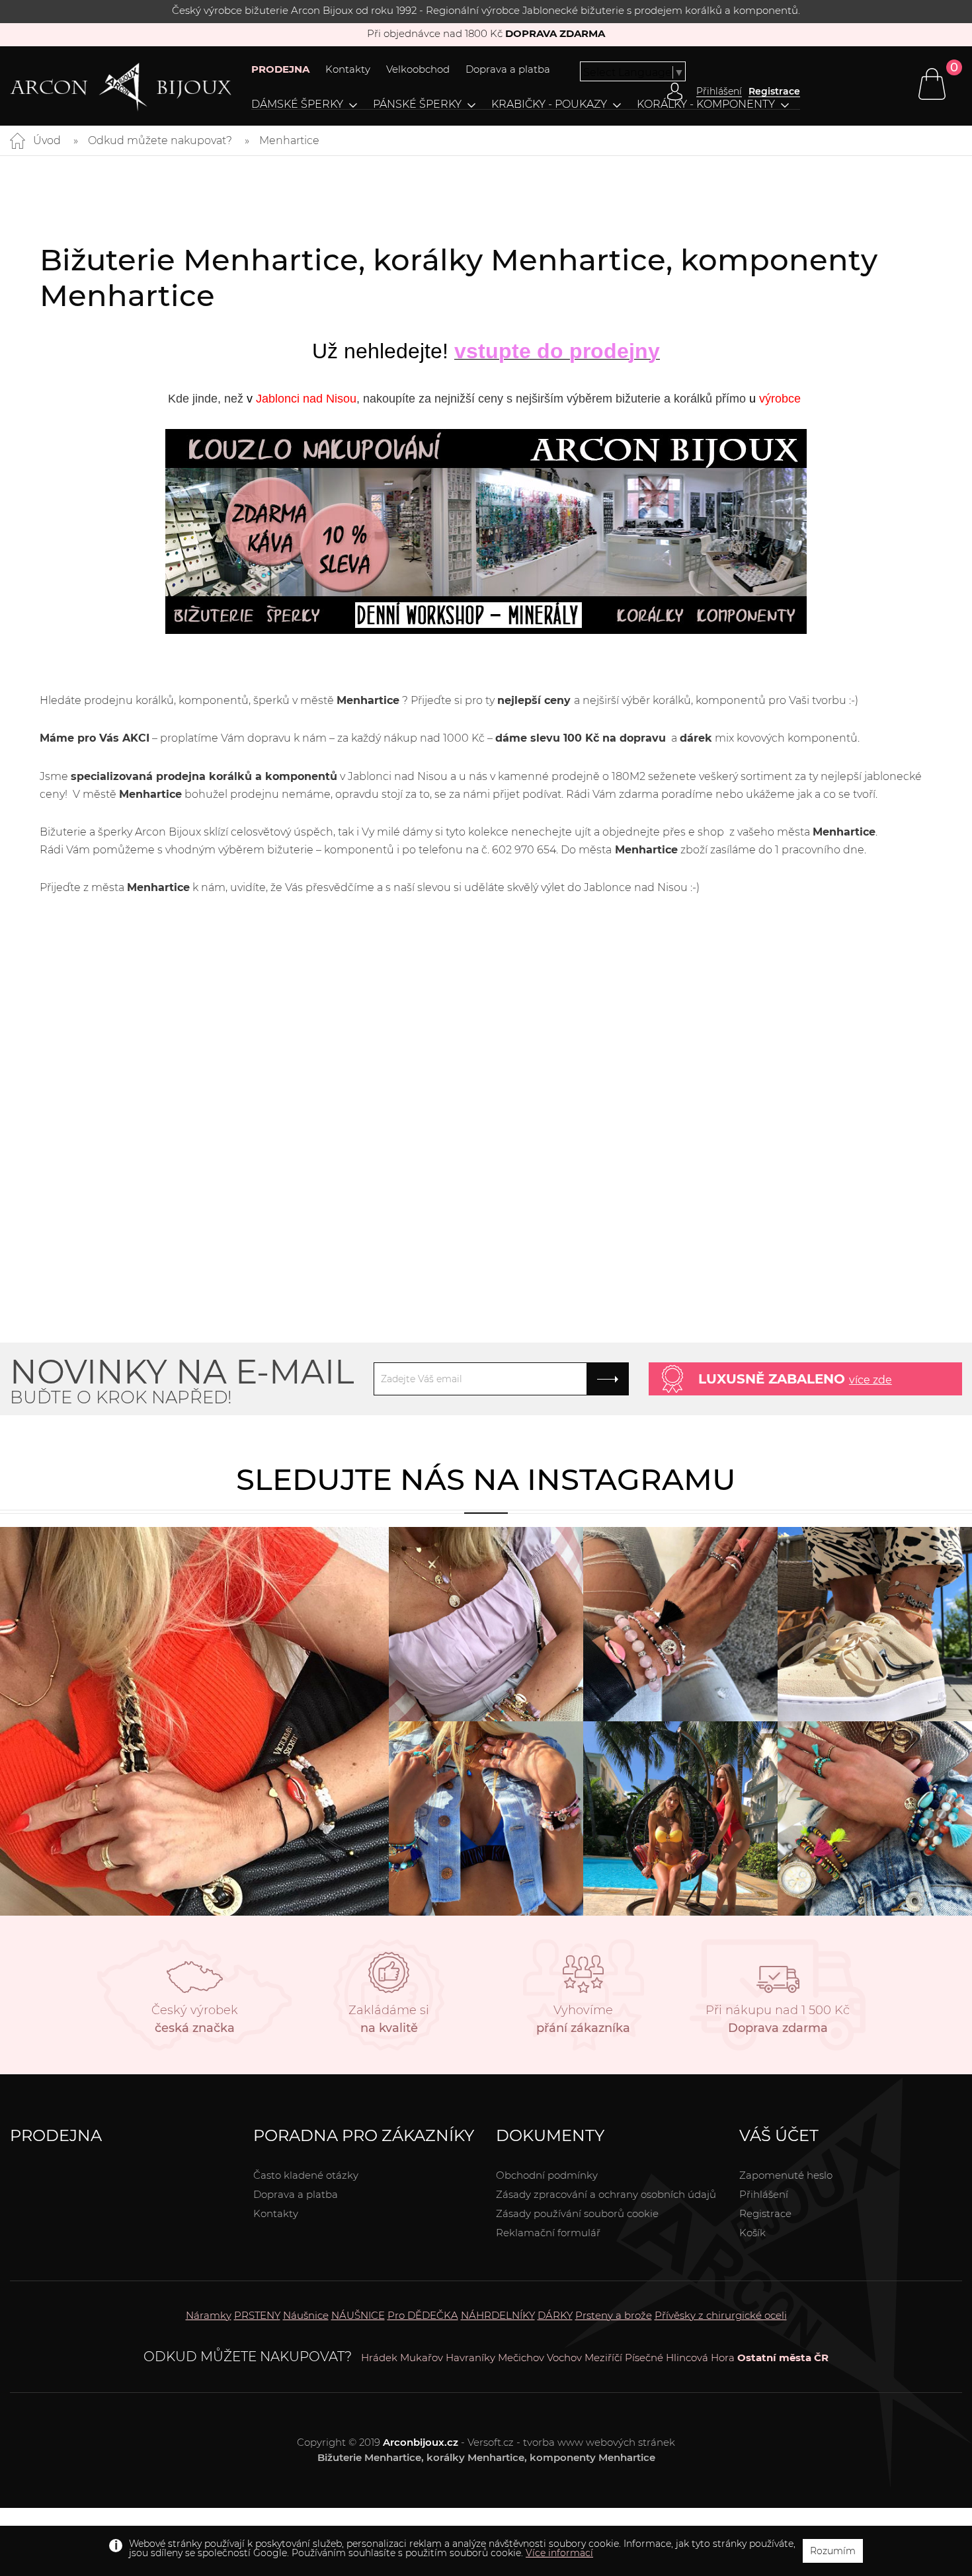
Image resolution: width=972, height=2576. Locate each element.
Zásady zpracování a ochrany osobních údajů (606, 2194)
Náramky (209, 2315)
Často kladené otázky (306, 2175)
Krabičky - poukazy (549, 104)
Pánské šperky (417, 104)
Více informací (559, 2553)
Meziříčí (603, 2358)
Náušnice (306, 2315)
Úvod (47, 140)
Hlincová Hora (700, 2358)
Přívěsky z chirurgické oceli (721, 2315)
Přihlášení (764, 2194)
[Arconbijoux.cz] (121, 87)
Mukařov (422, 2358)
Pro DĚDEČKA (423, 2315)
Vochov (564, 2358)
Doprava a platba (508, 69)
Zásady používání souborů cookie (577, 2213)
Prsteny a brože (614, 2315)
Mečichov (521, 2358)
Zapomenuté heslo (786, 2175)
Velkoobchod (418, 69)
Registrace (774, 91)
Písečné (644, 2358)
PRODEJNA (280, 69)
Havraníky (470, 2358)
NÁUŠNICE (358, 2315)
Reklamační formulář (548, 2233)
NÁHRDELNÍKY (498, 2315)
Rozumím (833, 2551)
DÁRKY (555, 2315)
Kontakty (348, 69)
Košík (752, 2233)
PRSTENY (257, 2315)
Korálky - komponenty (706, 104)
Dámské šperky (297, 104)
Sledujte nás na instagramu (486, 1479)
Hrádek (379, 2358)
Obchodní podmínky (547, 2175)
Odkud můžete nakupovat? (160, 140)
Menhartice (289, 140)
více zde (871, 1380)
